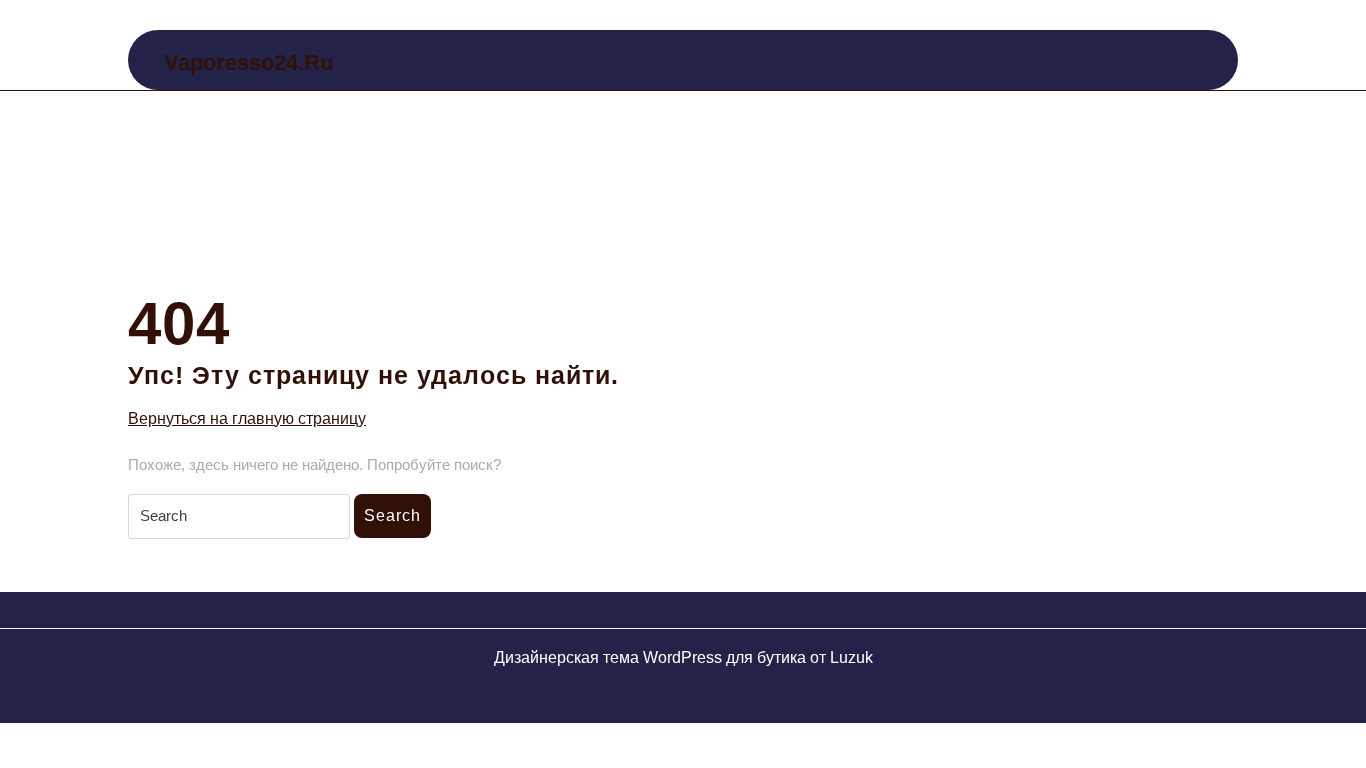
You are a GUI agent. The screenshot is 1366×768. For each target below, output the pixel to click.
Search (392, 515)
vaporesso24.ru (248, 62)
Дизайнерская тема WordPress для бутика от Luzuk (683, 657)
